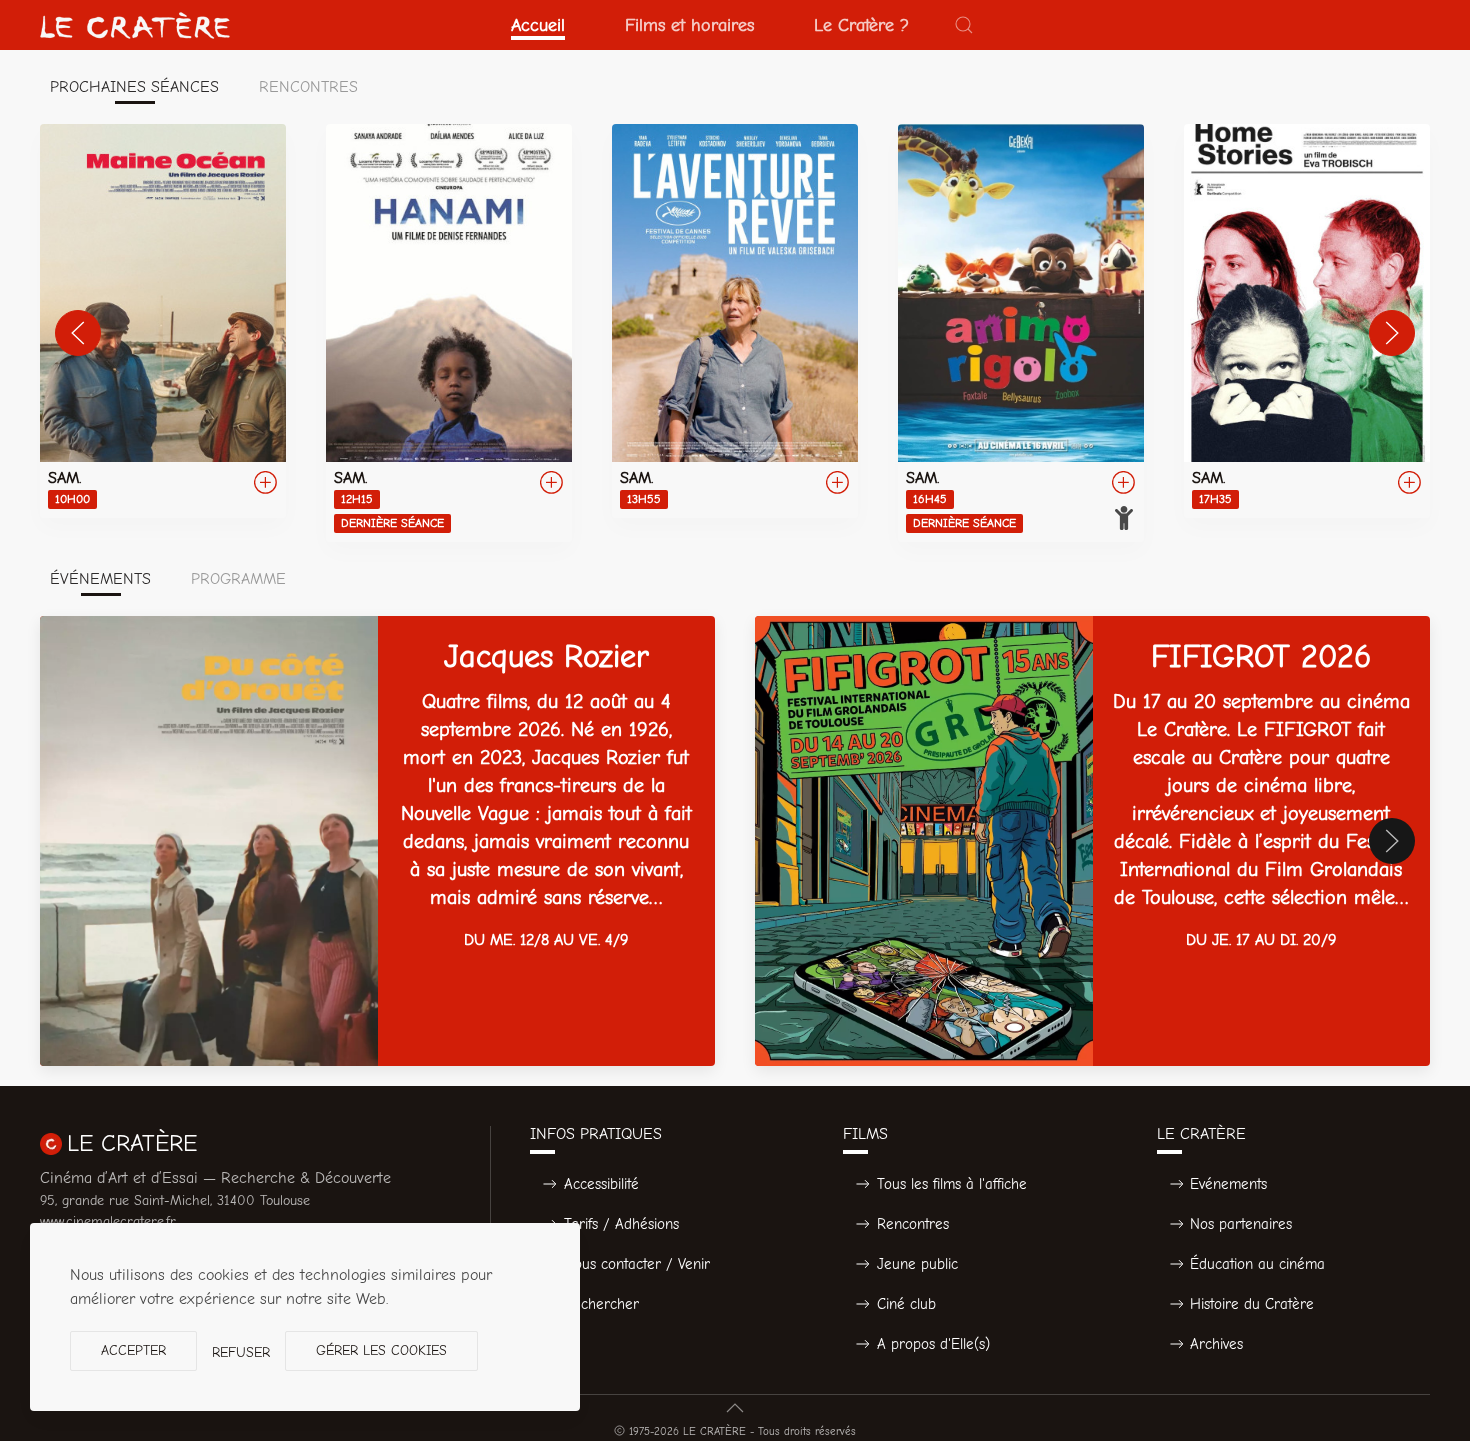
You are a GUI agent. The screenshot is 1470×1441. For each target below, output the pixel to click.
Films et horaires (689, 25)
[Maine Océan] (163, 321)
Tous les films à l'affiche (952, 1184)
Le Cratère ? (861, 25)
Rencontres (913, 1224)
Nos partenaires (1241, 1224)
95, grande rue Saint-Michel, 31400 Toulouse (175, 1200)
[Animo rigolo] (1021, 333)
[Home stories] (1307, 321)
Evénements (1228, 1184)
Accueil (538, 25)
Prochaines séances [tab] (134, 87)
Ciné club (906, 1304)
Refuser (241, 1352)
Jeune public (917, 1264)
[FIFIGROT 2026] (1092, 841)
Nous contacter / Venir (637, 1264)
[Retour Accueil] (135, 25)
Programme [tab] (238, 579)
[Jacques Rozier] (377, 841)
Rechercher (601, 1304)
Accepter (133, 1350)
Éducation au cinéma (1257, 1264)
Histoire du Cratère (1252, 1304)
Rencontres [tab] (308, 87)
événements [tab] (100, 579)
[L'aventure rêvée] (735, 321)
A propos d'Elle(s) (933, 1344)
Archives (1216, 1344)
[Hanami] (449, 333)
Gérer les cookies (381, 1350)
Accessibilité (601, 1184)
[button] (964, 25)
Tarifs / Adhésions (621, 1224)
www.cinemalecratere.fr (108, 1221)
